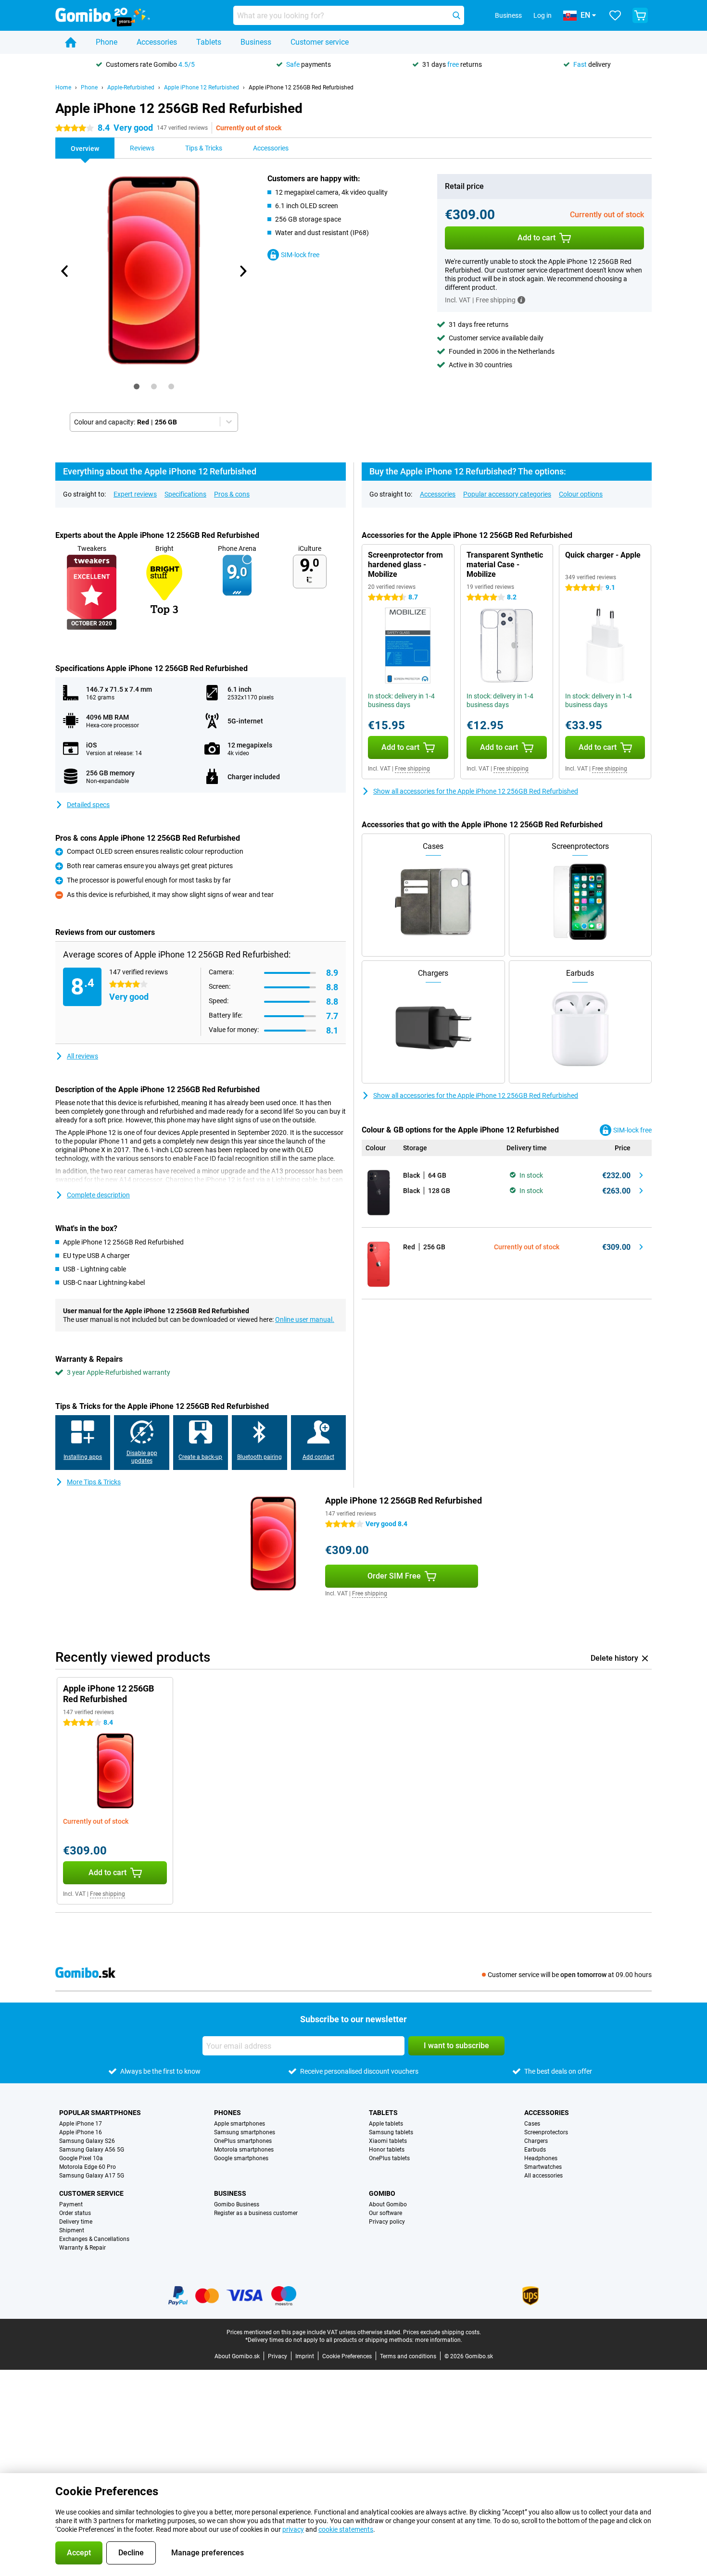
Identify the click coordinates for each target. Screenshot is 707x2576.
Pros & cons (232, 494)
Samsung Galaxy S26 (87, 2141)
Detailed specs (88, 805)
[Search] (456, 15)
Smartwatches (543, 2167)
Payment (71, 2204)
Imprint (305, 2356)
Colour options (581, 494)
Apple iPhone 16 (81, 2132)
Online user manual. (305, 1319)
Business (256, 42)
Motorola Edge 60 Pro (88, 2167)
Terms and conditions (408, 2356)
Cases (532, 2124)
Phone (107, 42)
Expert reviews (135, 494)
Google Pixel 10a (81, 2158)
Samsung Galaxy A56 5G (92, 2150)
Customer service (320, 42)
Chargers (536, 2141)
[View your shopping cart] (640, 15)
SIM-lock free (300, 255)
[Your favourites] (615, 15)
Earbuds (535, 2150)
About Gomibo (388, 2204)
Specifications (185, 494)
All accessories (543, 2176)
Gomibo (382, 2193)
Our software (385, 2213)
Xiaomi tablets (388, 2141)
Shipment (72, 2230)
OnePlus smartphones (243, 2141)
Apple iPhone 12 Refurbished (202, 87)
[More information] (521, 300)
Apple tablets (386, 2124)
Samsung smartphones (245, 2132)
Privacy (278, 2356)
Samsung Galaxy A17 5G (92, 2176)
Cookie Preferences (347, 2356)
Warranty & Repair (82, 2248)
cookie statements (346, 2529)
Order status (75, 2213)
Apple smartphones (240, 2124)
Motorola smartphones (244, 2150)
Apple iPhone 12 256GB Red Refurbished (301, 87)
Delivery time (76, 2222)
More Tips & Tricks (94, 1482)
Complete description (98, 1195)
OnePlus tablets (389, 2158)
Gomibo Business (237, 2204)
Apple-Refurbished (131, 87)
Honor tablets (387, 2150)
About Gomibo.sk (237, 2356)
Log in (543, 15)
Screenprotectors (546, 2132)
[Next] (242, 271)
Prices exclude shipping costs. (442, 2332)
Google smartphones (241, 2158)
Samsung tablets (391, 2132)
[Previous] (65, 271)
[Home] (71, 42)
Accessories (157, 42)
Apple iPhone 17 (81, 2124)
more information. (439, 2340)
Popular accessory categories (507, 494)
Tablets (209, 42)
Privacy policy (387, 2222)
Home (63, 87)
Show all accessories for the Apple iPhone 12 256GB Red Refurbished (476, 791)
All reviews (82, 1056)
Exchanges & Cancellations (94, 2239)
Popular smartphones (100, 2113)
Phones (227, 2113)
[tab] (137, 386)
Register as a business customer (256, 2213)
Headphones (541, 2158)
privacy (293, 2529)
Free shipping (412, 769)
